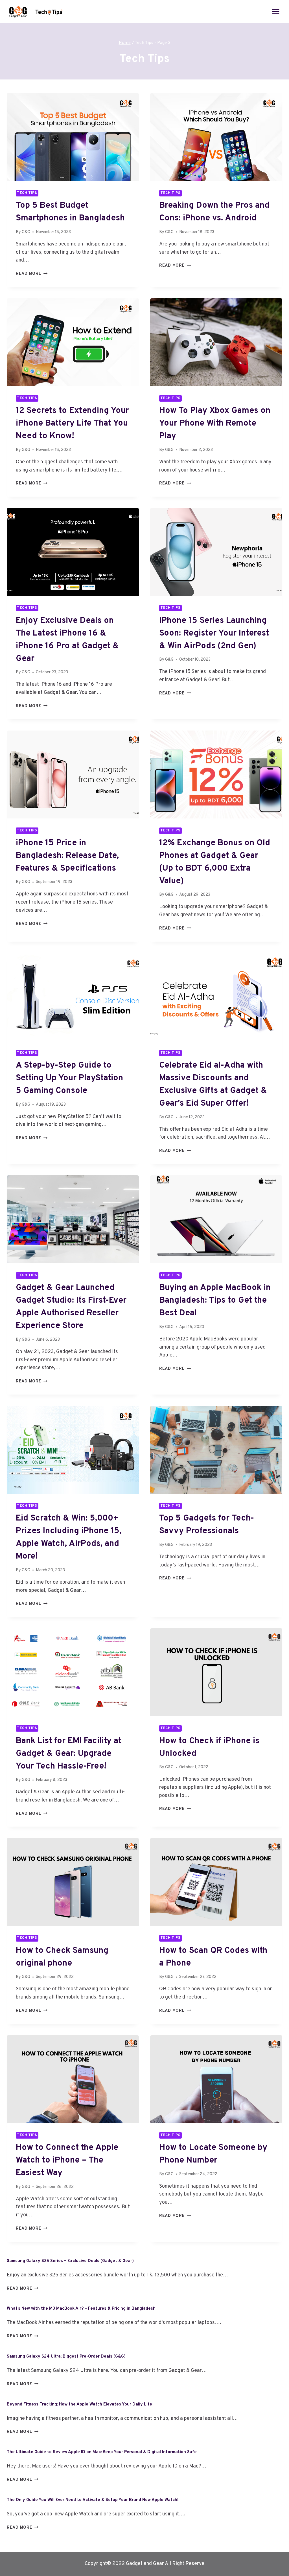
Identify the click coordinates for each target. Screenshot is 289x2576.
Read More (32, 274)
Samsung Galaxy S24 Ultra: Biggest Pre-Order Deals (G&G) (66, 2357)
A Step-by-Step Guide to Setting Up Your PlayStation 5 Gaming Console (69, 1078)
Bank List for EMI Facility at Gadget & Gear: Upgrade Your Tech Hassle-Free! (69, 1754)
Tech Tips (27, 193)
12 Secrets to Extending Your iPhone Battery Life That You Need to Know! (72, 423)
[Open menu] (276, 11)
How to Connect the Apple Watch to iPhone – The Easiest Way (67, 2160)
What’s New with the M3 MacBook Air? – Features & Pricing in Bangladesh (81, 2309)
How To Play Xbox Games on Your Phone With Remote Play (215, 423)
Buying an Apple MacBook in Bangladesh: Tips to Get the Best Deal (215, 1301)
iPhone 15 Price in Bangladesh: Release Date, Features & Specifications (67, 856)
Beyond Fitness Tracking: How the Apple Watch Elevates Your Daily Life (79, 2405)
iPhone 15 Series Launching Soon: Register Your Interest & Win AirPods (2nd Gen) (214, 633)
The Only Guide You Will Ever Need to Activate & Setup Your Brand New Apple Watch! (93, 2500)
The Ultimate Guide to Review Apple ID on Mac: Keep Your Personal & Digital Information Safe (102, 2452)
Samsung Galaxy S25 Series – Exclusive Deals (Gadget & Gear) (70, 2261)
